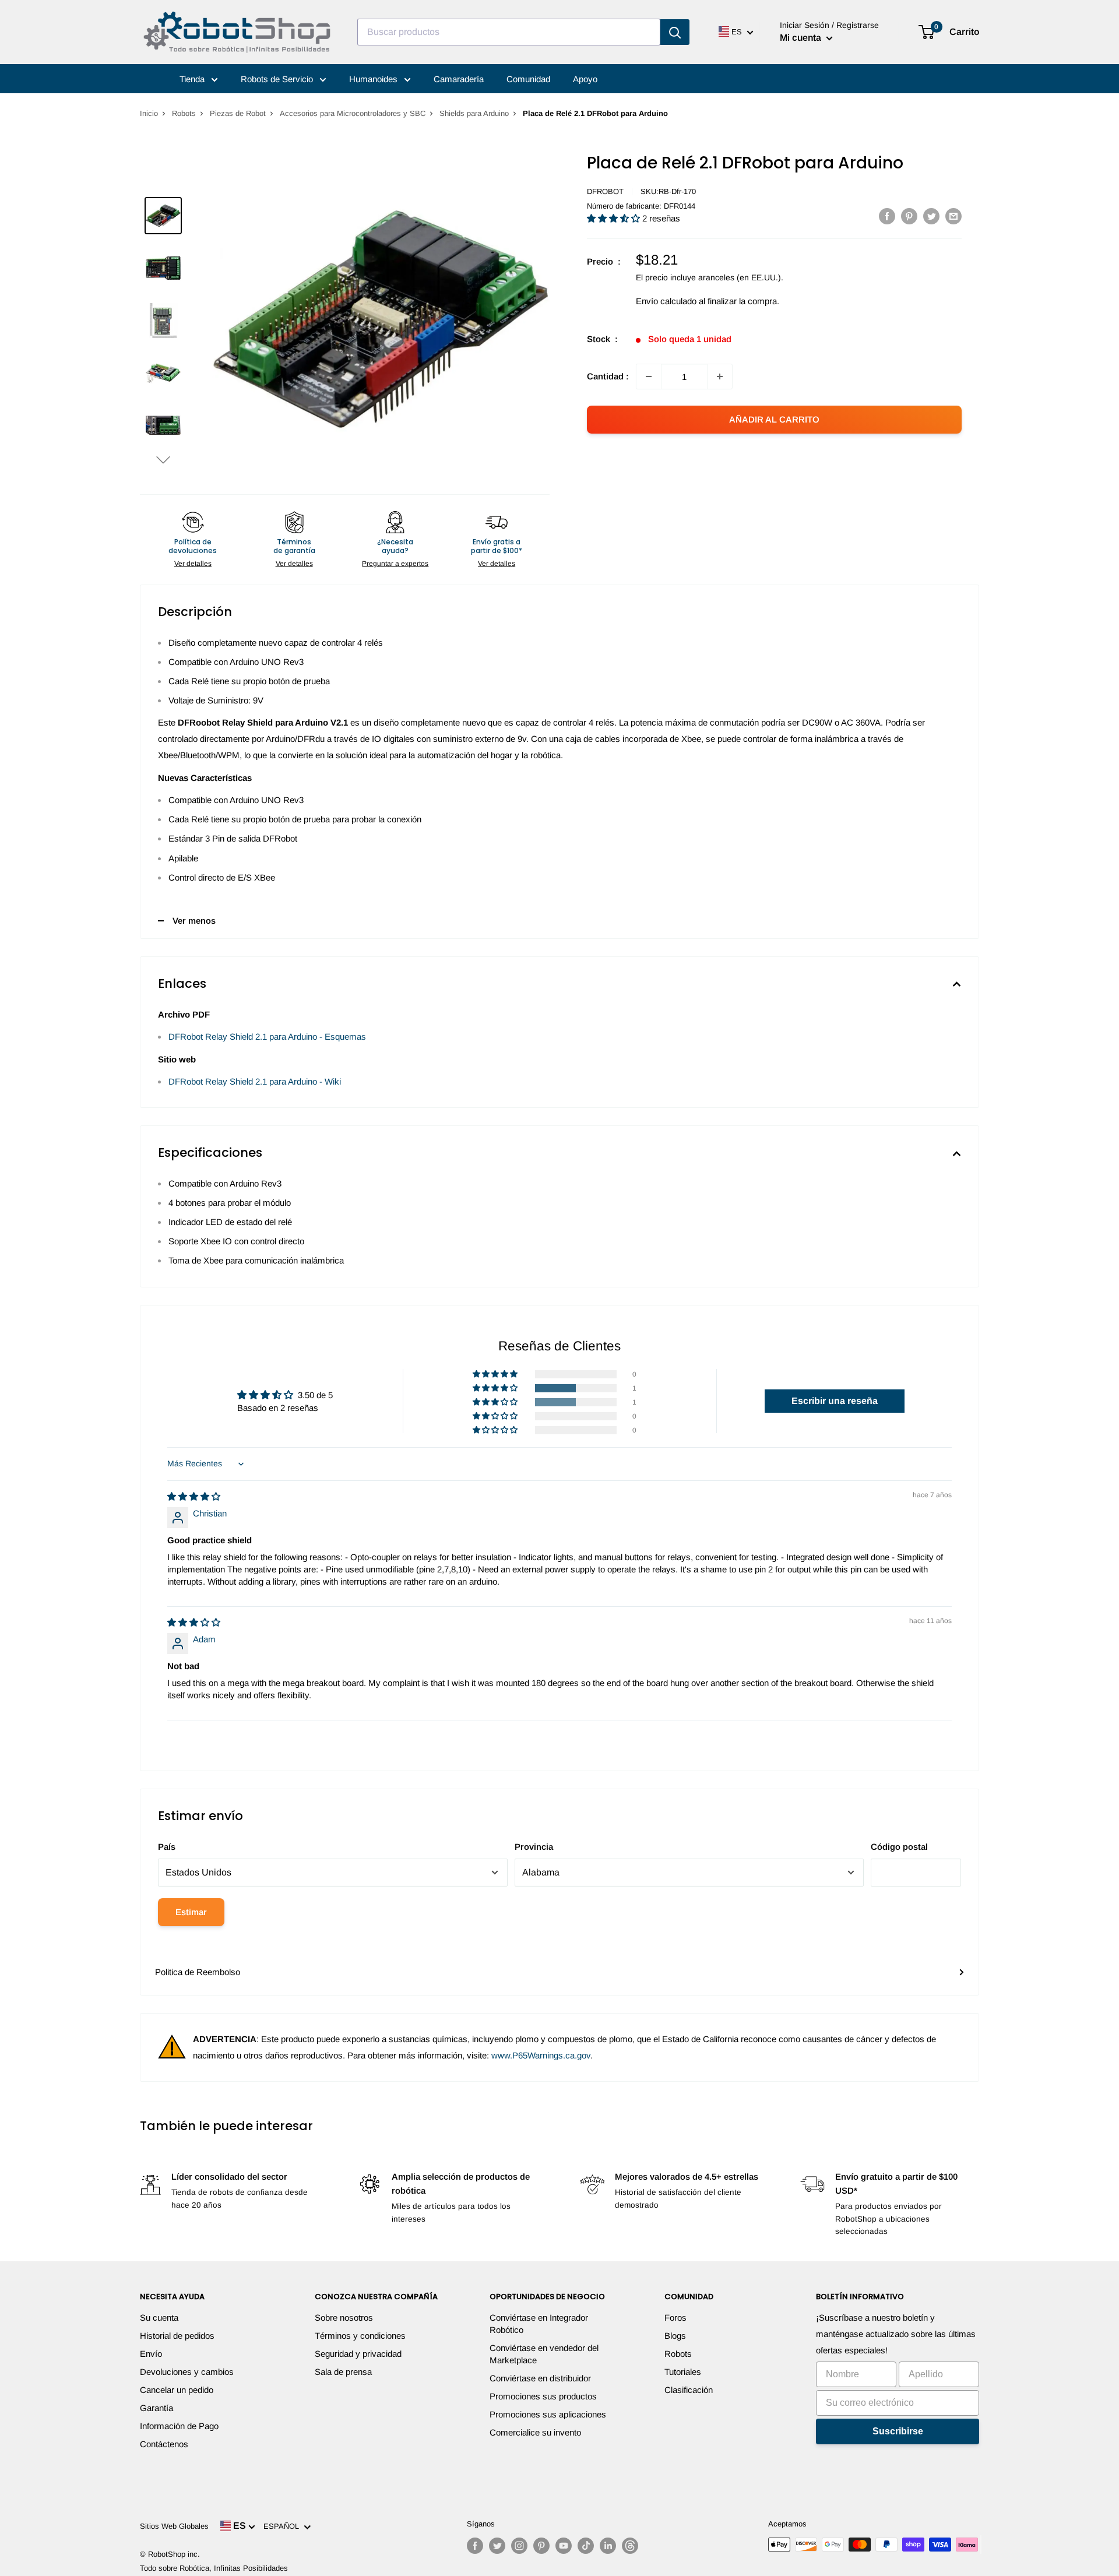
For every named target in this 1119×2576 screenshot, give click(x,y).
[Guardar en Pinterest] (909, 216)
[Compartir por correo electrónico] (953, 216)
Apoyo (585, 79)
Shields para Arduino (474, 113)
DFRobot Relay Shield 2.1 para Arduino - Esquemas (267, 1037)
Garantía (156, 2408)
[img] (194, 1496)
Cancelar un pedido (177, 2390)
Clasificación (689, 2390)
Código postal (899, 1847)
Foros (675, 2318)
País (167, 1847)
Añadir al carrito (774, 419)
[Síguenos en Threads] (630, 2546)
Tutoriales (683, 2372)
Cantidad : (608, 376)
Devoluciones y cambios (187, 2372)
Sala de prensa (343, 2372)
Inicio (149, 113)
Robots (184, 113)
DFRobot (605, 191)
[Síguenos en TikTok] (586, 2546)
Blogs (675, 2336)
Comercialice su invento (535, 2432)
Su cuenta (159, 2318)
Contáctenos (164, 2444)
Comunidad (528, 79)
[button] (163, 460)
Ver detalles (193, 564)
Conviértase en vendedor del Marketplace (544, 2354)
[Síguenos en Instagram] (519, 2546)
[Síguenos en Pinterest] (541, 2546)
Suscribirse (898, 2431)
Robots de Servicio (278, 79)
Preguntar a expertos (395, 564)
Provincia (534, 1847)
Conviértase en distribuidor (540, 2378)
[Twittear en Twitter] (931, 216)
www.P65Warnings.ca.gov (541, 2055)
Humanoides (374, 79)
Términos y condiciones (360, 2336)
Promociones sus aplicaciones (548, 2414)
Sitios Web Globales (174, 2526)
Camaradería (459, 79)
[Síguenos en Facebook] (475, 2546)
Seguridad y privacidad (358, 2354)
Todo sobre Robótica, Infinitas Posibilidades (214, 2568)
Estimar (191, 1912)
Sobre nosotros (344, 2318)
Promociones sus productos (543, 2396)
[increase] (720, 376)
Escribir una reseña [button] (835, 1401)
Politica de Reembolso (198, 1972)
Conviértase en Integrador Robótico (539, 2324)
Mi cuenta (802, 38)
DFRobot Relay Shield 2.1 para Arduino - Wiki (255, 1081)
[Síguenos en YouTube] (564, 2546)
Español (284, 2526)
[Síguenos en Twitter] (497, 2546)
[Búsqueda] (675, 32)
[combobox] (509, 32)
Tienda (193, 79)
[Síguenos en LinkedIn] (608, 2546)
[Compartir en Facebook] (887, 216)
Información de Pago (179, 2426)
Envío (151, 2354)
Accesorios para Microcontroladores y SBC (353, 113)
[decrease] (649, 376)
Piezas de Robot (238, 113)
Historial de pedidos (177, 2336)
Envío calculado (666, 301)
